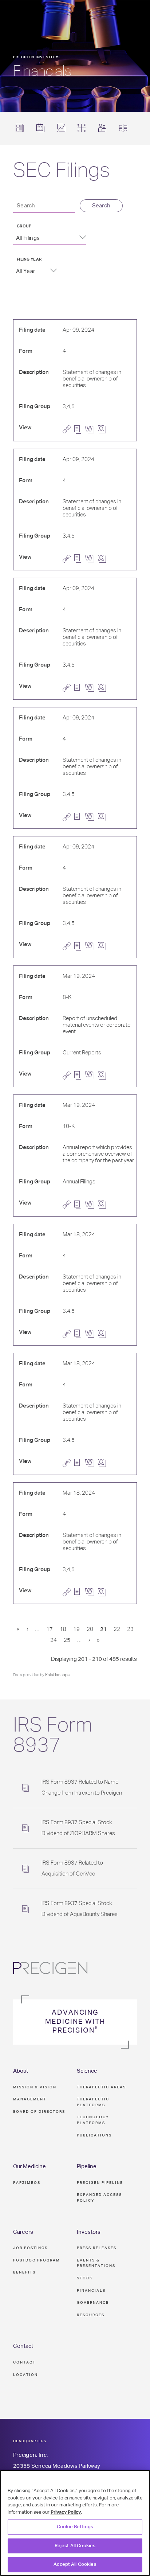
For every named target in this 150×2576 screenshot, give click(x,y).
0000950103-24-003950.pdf (80, 1463)
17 (50, 1629)
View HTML (68, 430)
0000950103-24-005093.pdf (80, 430)
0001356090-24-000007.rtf (91, 1205)
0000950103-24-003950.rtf (91, 1463)
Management (30, 2099)
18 (63, 1629)
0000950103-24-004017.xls (104, 1076)
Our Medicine (29, 2167)
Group (24, 226)
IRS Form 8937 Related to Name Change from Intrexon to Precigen (82, 1787)
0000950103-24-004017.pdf (80, 1075)
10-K (69, 1126)
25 (67, 1640)
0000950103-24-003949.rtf (91, 1334)
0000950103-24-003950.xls (104, 1463)
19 (76, 1629)
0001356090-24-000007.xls (104, 1205)
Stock (85, 2278)
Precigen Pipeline (100, 2183)
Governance (93, 2303)
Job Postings (30, 2248)
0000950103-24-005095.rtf (91, 559)
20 (90, 1629)
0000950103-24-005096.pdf (80, 817)
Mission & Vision (35, 2087)
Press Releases (97, 2248)
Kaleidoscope (57, 1675)
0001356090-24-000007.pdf (80, 1205)
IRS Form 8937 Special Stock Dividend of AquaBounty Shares (80, 1909)
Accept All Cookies (75, 2565)
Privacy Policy (66, 2512)
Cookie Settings (75, 2527)
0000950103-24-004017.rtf (91, 1076)
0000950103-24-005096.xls (104, 817)
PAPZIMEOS (27, 2183)
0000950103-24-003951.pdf (80, 1592)
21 (103, 1629)
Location (25, 2375)
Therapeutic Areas (101, 2087)
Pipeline (87, 2167)
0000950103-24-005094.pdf (80, 688)
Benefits (24, 2272)
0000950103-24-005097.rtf (91, 946)
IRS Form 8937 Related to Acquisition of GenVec (72, 1868)
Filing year (29, 259)
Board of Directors (39, 2112)
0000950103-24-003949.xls (104, 1334)
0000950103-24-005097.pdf (80, 946)
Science (87, 2071)
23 (130, 1629)
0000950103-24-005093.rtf (91, 429)
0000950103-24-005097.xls (104, 946)
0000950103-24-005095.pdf (80, 559)
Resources (91, 2315)
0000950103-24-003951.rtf (91, 1592)
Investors (89, 2232)
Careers (23, 2232)
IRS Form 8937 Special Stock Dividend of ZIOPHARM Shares (78, 1828)
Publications (94, 2135)
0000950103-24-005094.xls (104, 688)
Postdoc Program (37, 2260)
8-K (67, 997)
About (21, 2071)
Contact (23, 2346)
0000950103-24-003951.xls (104, 1592)
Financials (91, 2291)
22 (117, 1629)
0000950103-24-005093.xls (104, 429)
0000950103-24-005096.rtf (91, 817)
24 (54, 1640)
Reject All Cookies (75, 2546)
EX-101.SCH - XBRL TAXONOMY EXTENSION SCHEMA (115, 1076)
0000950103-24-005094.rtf (91, 688)
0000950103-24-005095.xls (104, 559)
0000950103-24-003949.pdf (80, 1334)
